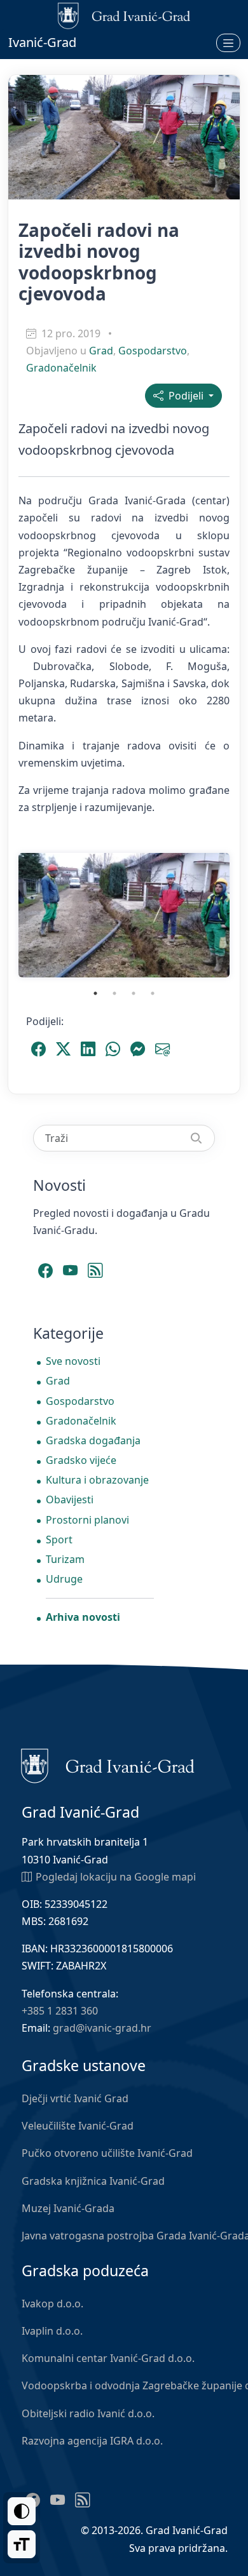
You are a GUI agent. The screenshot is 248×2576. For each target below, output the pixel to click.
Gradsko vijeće (81, 1460)
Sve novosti (73, 1361)
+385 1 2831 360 (60, 2011)
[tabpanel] (124, 915)
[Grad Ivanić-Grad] (108, 1764)
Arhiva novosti (83, 1617)
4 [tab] (153, 993)
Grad (101, 351)
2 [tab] (114, 993)
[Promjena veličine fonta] (22, 2544)
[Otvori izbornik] (228, 43)
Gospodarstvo (153, 351)
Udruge (64, 1579)
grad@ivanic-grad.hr (102, 2028)
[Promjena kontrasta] (22, 2511)
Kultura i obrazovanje (97, 1480)
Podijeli (185, 396)
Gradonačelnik (61, 368)
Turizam (65, 1559)
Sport (59, 1540)
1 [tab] (95, 993)
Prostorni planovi (87, 1520)
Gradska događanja (93, 1440)
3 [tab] (134, 993)
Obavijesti (70, 1499)
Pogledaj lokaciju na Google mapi (116, 1877)
